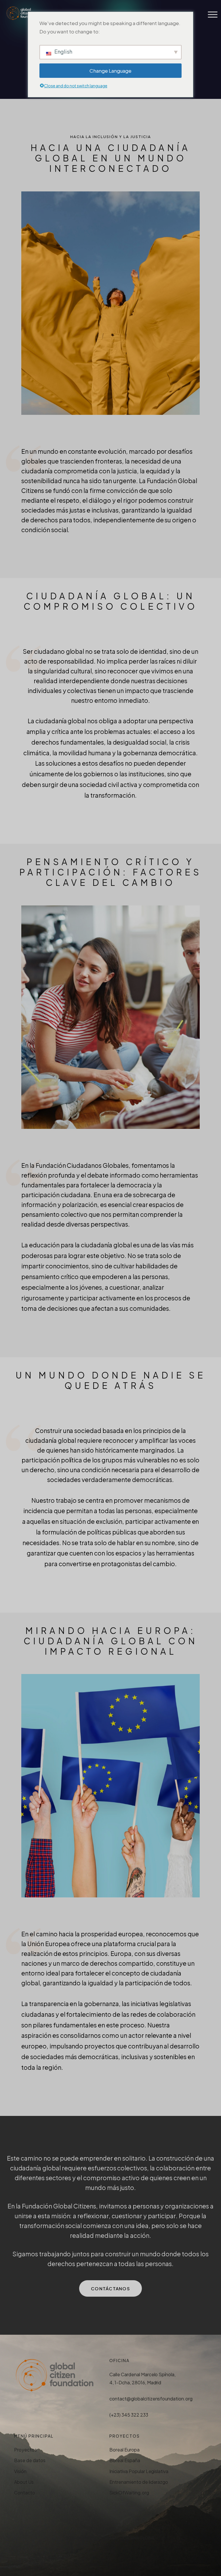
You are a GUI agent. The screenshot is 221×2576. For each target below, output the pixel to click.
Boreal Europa (124, 2450)
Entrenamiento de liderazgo (139, 2482)
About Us (24, 2482)
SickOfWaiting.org (129, 2493)
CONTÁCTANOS (110, 2288)
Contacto (25, 2493)
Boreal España (125, 2460)
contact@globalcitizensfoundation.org (151, 2399)
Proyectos (25, 2450)
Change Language (110, 71)
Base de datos (30, 2460)
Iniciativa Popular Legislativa (139, 2471)
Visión (20, 2471)
